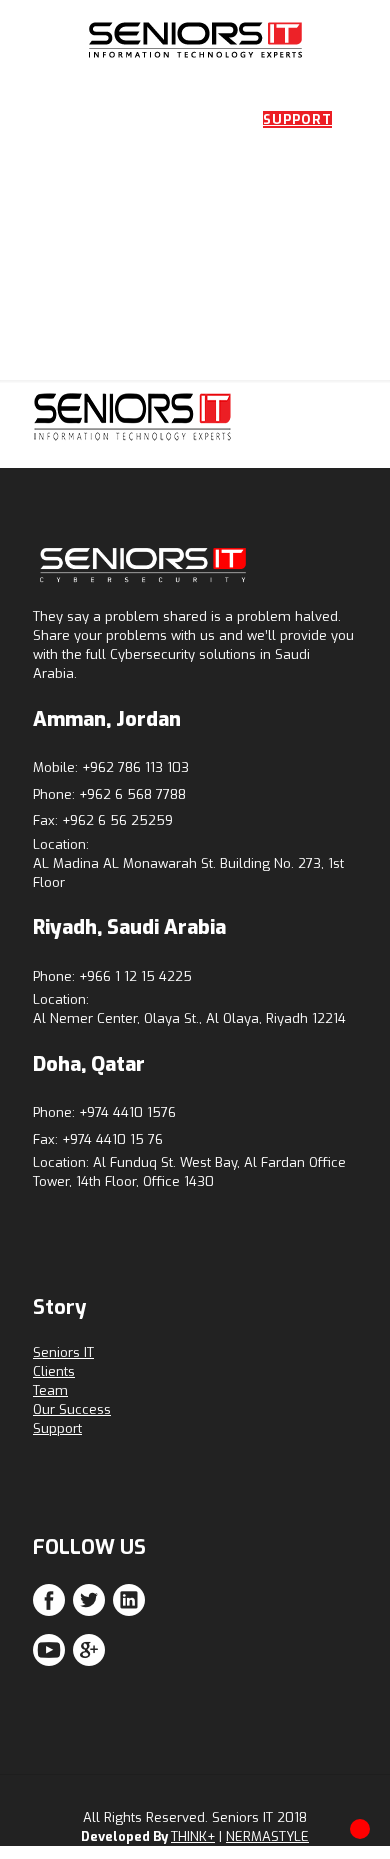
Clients (54, 1371)
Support (57, 1428)
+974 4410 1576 (127, 1112)
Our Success (72, 1409)
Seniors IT (63, 1352)
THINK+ (193, 1836)
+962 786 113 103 (135, 767)
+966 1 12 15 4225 (135, 976)
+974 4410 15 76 (112, 1139)
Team (50, 1390)
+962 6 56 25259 (117, 820)
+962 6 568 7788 (132, 794)
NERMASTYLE (267, 1836)
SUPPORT (297, 119)
